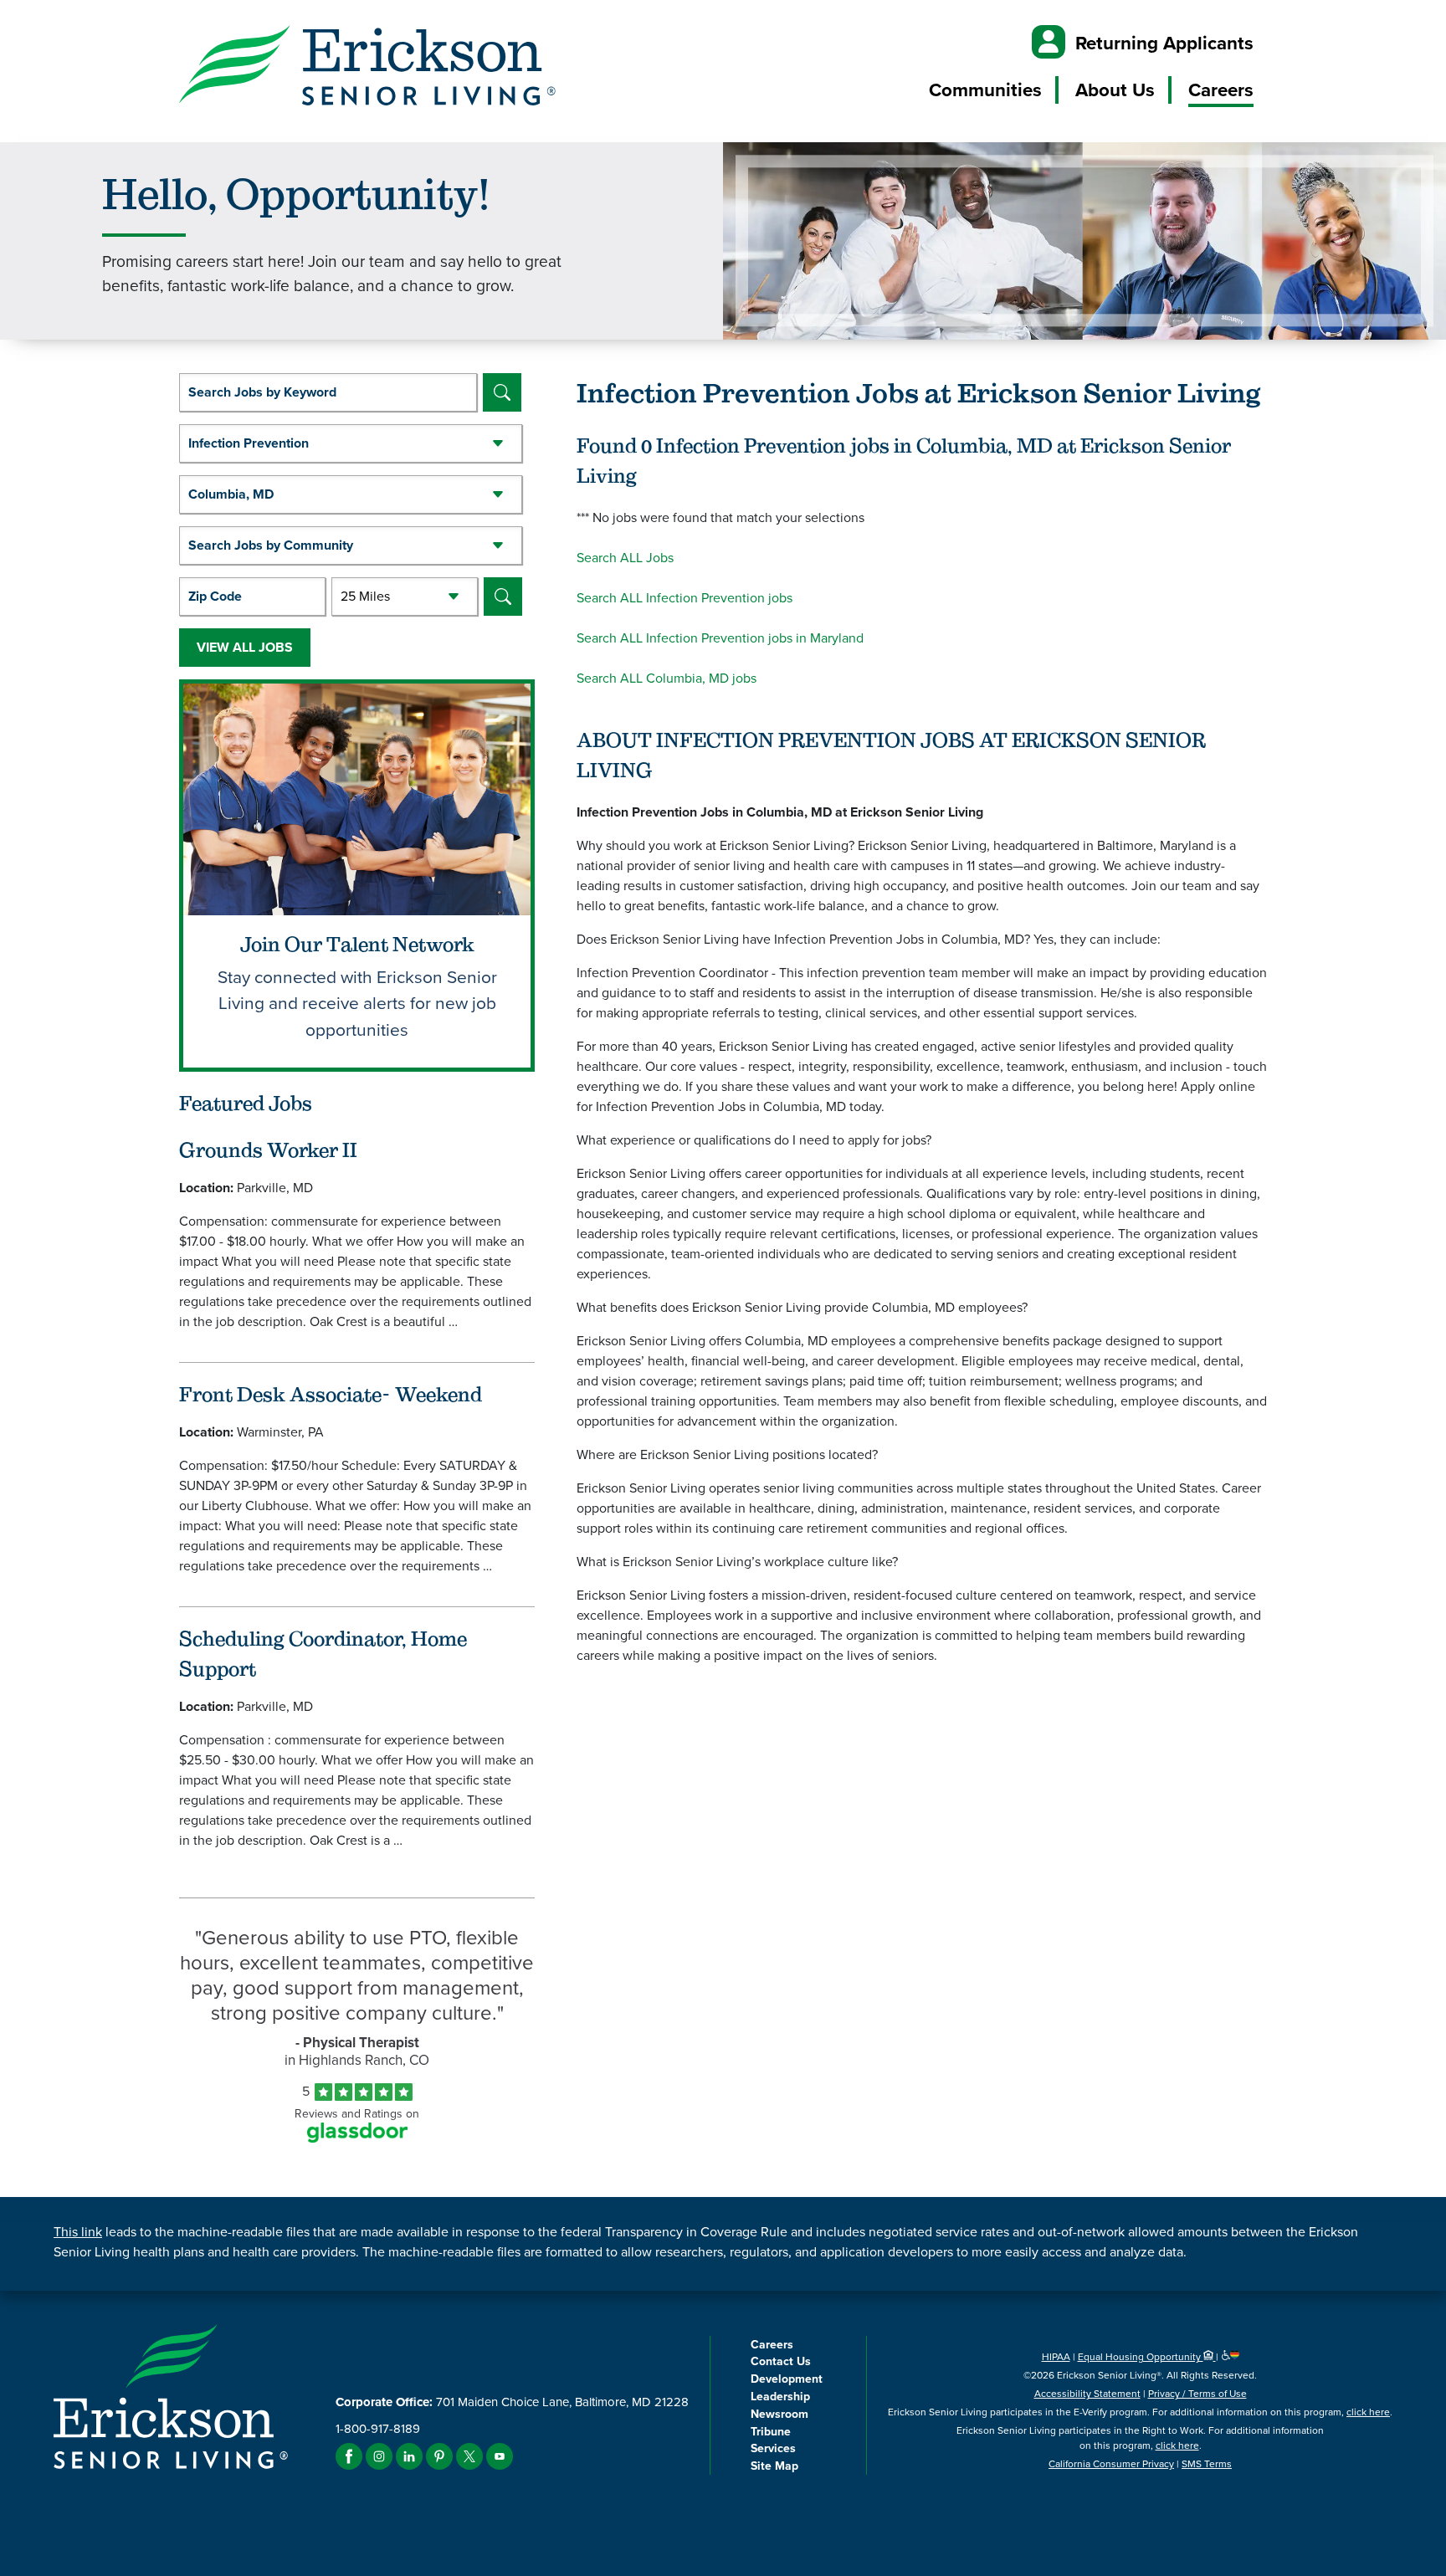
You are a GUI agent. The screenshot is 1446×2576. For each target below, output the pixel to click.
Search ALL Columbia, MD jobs (667, 678)
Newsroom (779, 2414)
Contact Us (781, 2361)
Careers (1221, 90)
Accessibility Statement (1087, 2394)
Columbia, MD (231, 494)
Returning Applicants (1164, 43)
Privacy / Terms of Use (1197, 2394)
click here (1368, 2412)
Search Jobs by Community (271, 545)
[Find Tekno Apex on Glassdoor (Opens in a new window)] (357, 2138)
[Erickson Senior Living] (367, 68)
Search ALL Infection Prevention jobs (685, 598)
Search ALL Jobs (625, 558)
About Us (1115, 90)
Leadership (780, 2397)
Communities (985, 90)
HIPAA (1056, 2357)
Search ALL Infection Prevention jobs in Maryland (720, 638)
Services (773, 2448)
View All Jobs (245, 647)
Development (787, 2379)
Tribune (771, 2432)
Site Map (774, 2466)
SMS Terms (1207, 2464)
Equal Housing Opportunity (1141, 2357)
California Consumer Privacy (1111, 2464)
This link (78, 2232)
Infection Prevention (249, 443)
